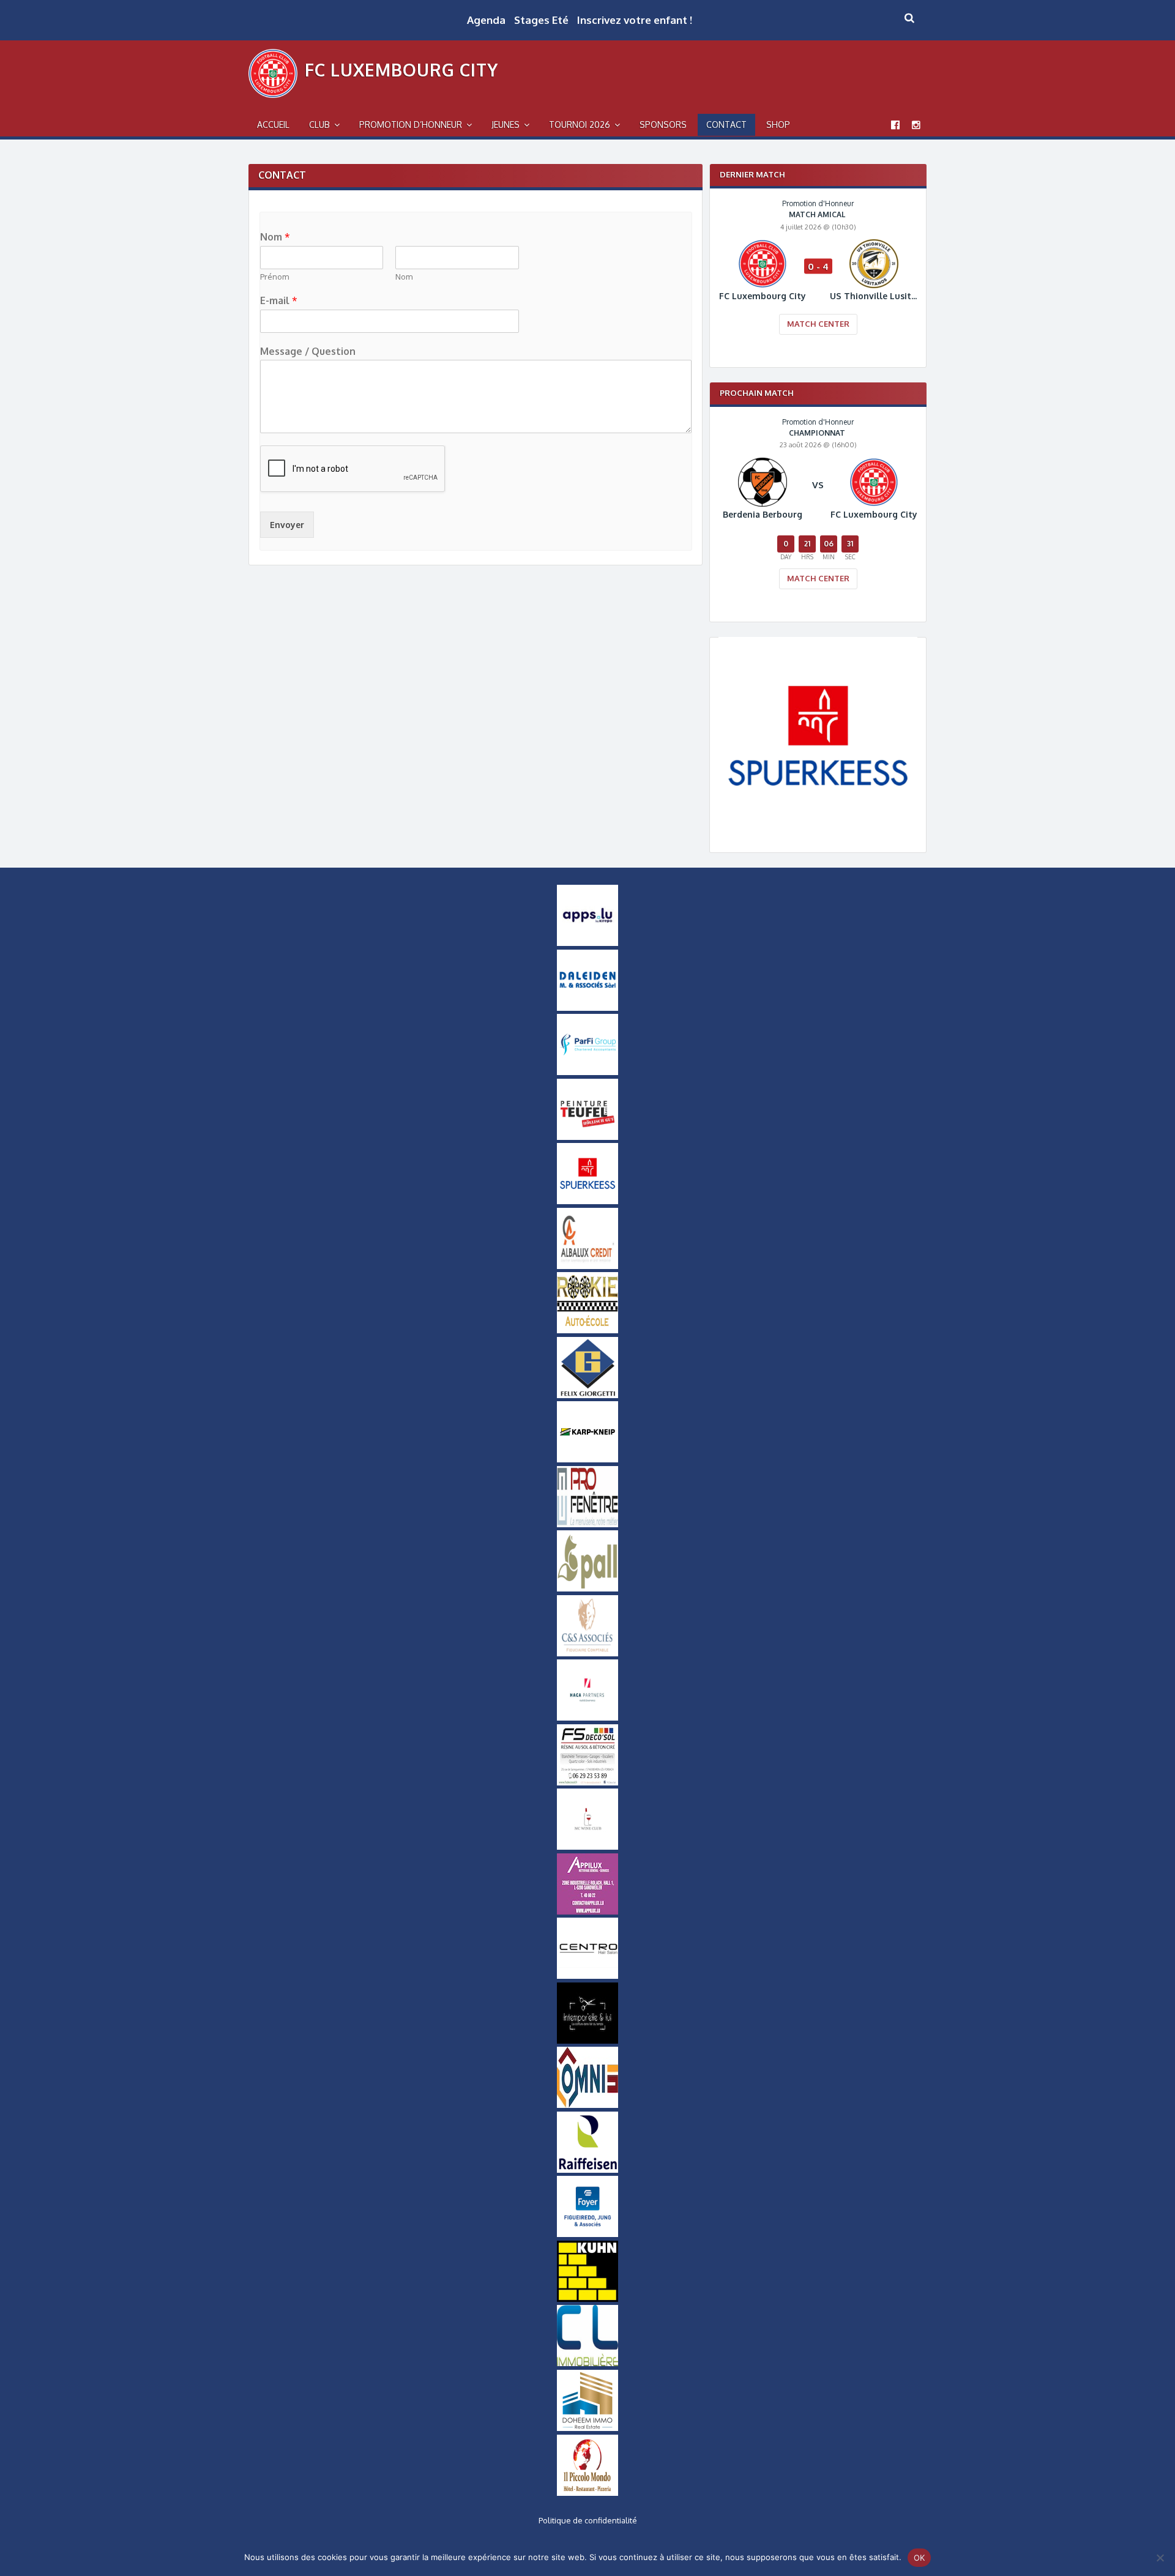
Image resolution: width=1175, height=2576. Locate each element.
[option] (818, 275)
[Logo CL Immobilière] (587, 2363)
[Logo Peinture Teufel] (587, 1137)
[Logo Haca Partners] (587, 1718)
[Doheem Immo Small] (587, 2428)
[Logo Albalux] (587, 1266)
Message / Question (308, 351)
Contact (726, 125)
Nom (275, 237)
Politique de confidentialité (588, 2520)
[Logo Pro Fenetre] (587, 1524)
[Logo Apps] (587, 943)
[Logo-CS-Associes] (587, 1653)
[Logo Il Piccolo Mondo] (587, 2493)
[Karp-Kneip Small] (587, 1459)
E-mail (279, 300)
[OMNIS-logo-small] (587, 2105)
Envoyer (287, 525)
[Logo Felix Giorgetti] (587, 1395)
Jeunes (505, 125)
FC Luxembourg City (401, 70)
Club (319, 125)
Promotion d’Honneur (411, 125)
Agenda (486, 20)
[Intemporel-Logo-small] (587, 2041)
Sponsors (663, 125)
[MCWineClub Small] (587, 1847)
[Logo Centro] (587, 1976)
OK (919, 2558)
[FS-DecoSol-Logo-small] (587, 1782)
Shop (778, 125)
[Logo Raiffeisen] (587, 2170)
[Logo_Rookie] (587, 1330)
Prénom (274, 277)
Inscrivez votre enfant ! (635, 20)
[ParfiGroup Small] (587, 1072)
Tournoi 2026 (580, 125)
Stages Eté (541, 20)
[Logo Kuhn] (587, 2299)
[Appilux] (587, 1912)
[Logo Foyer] (587, 2234)
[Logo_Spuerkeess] (818, 832)
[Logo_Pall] (587, 1588)
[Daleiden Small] (587, 1008)
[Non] (1160, 2558)
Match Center (818, 324)
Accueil (273, 125)
